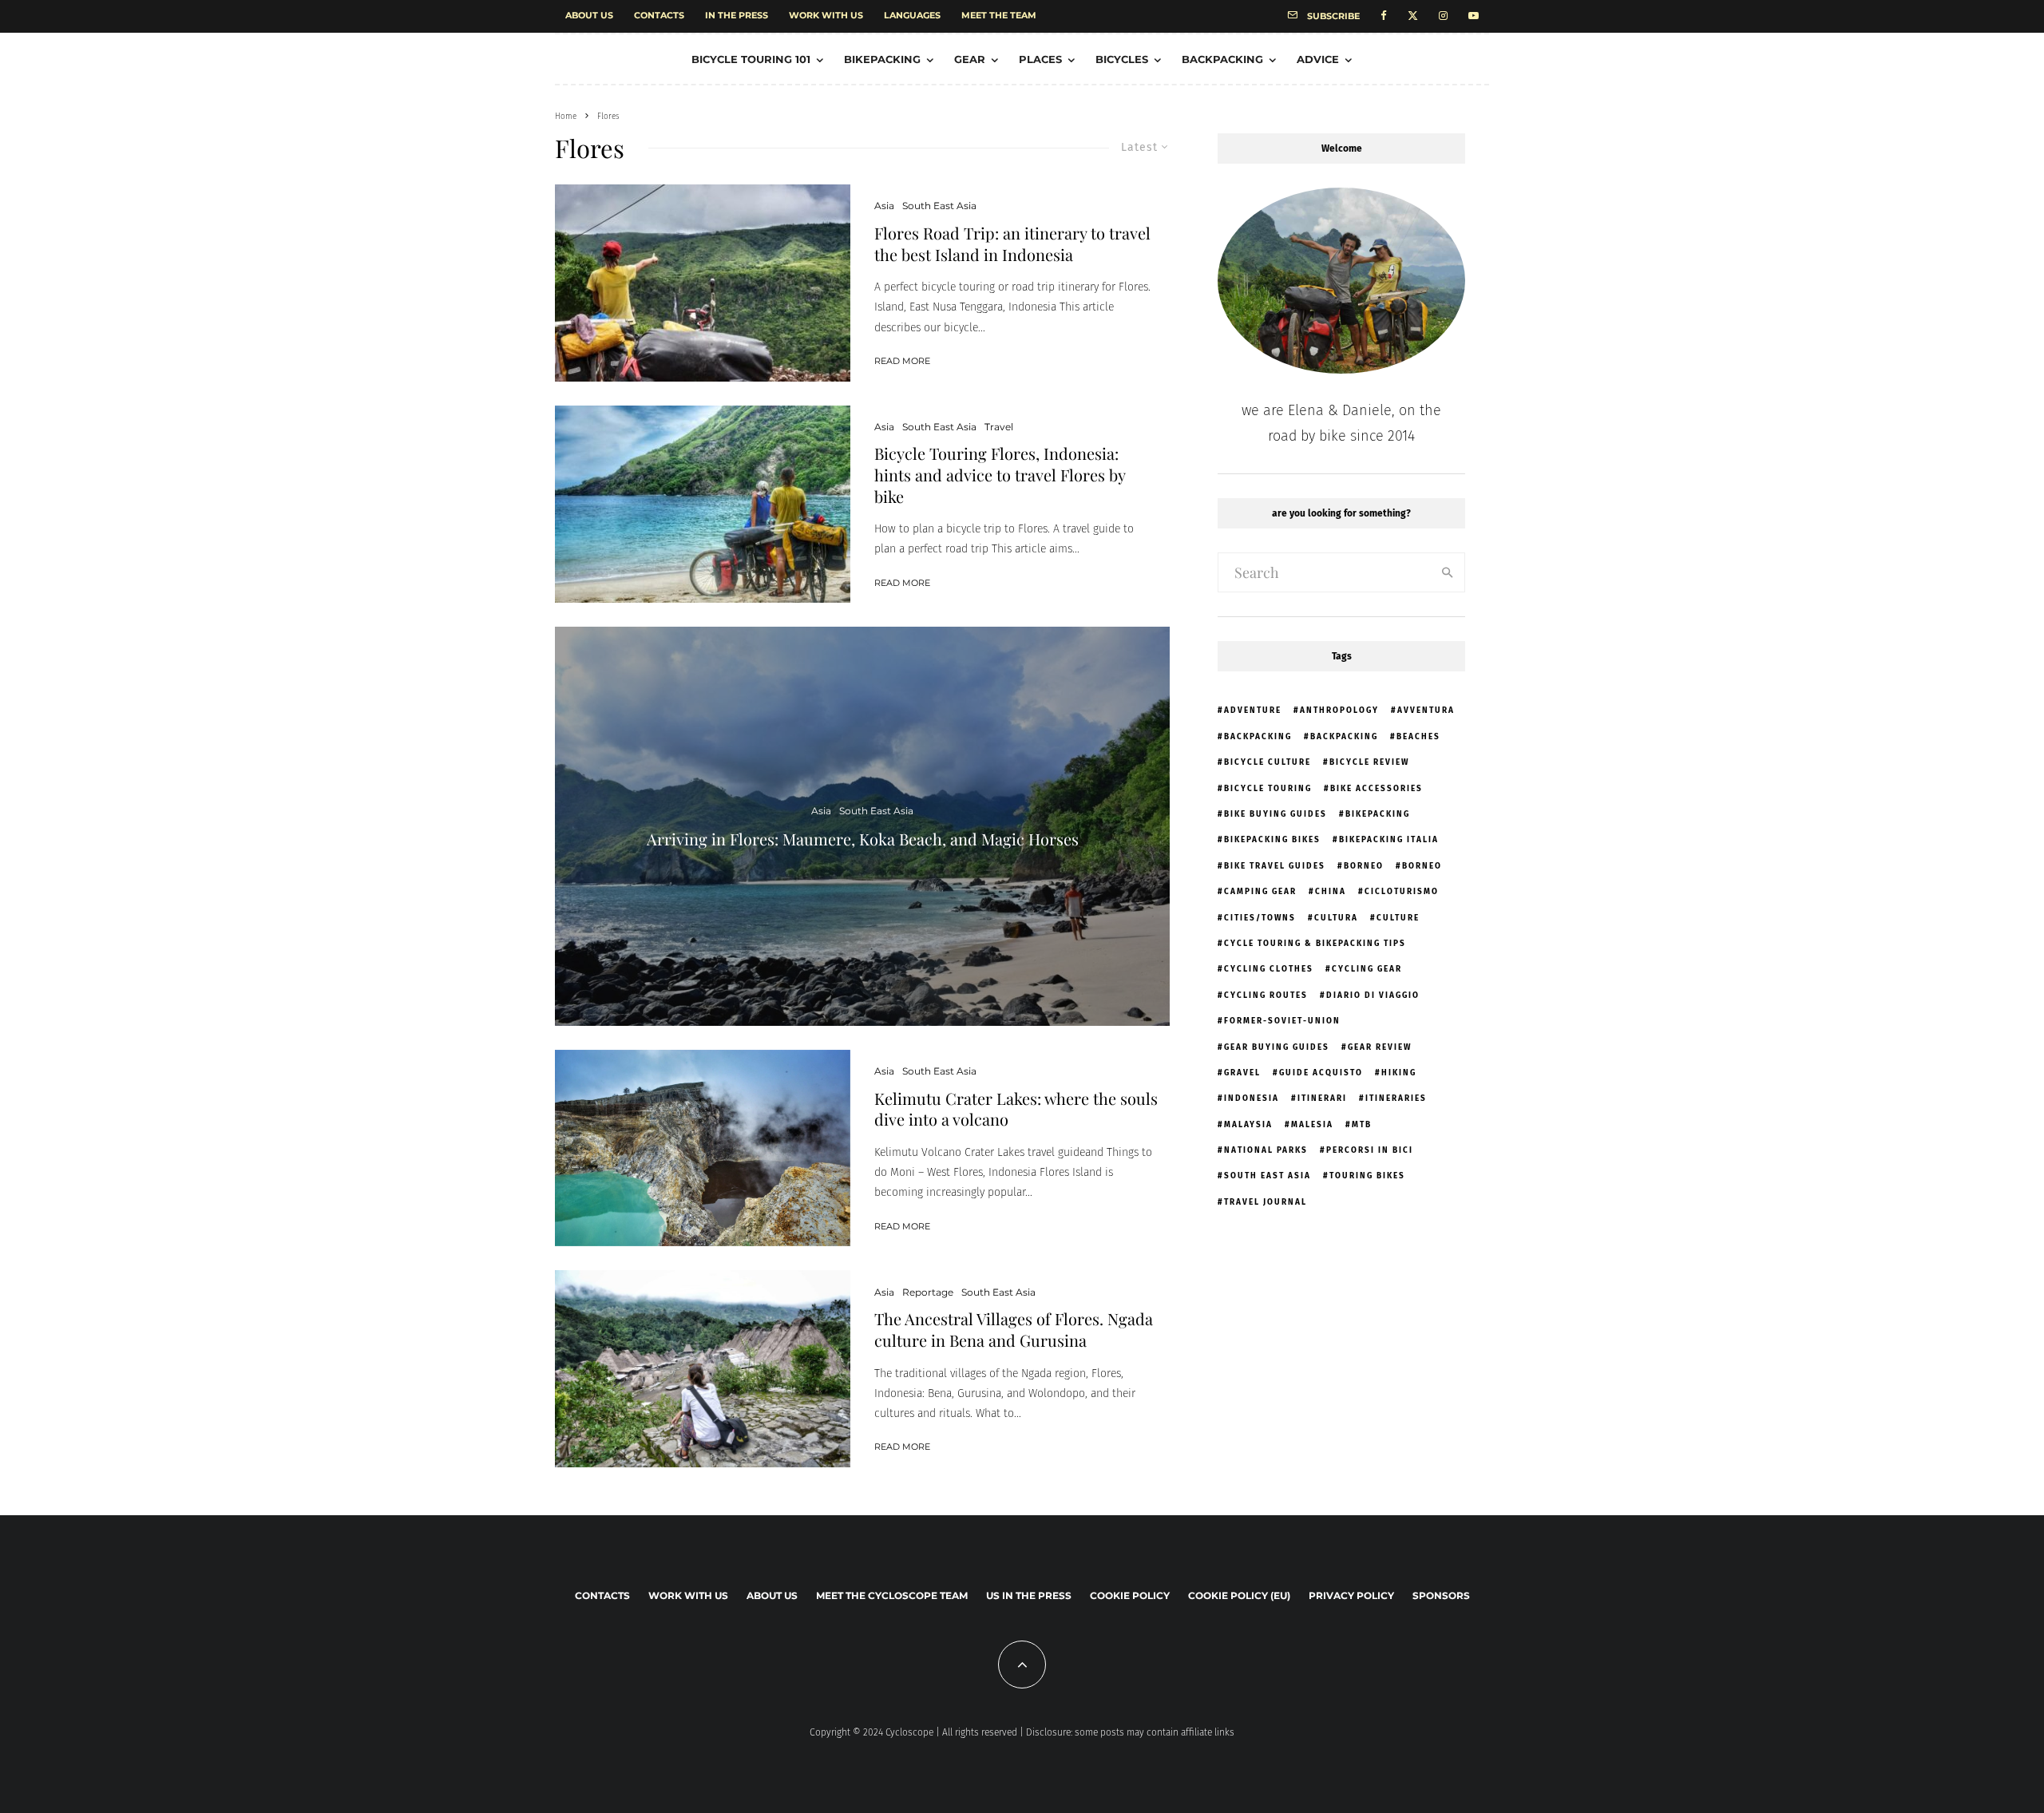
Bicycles (1122, 59)
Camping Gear (1260, 892)
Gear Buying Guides (1277, 1047)
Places (1040, 59)
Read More (902, 361)
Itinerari (1322, 1098)
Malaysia (1248, 1125)
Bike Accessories (1377, 789)
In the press (737, 15)
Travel (999, 427)
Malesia (1312, 1125)
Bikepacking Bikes (1272, 840)
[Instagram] (1443, 16)
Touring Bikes (1367, 1176)
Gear (970, 59)
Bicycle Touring (1268, 789)
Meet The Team (999, 15)
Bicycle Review (1369, 762)
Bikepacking (882, 59)
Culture (1398, 918)
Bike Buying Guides (1276, 814)
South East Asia (939, 206)
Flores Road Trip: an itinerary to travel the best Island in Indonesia (1012, 244)
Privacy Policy (1351, 1595)
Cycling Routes (1266, 996)
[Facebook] (1384, 16)
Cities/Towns (1260, 918)
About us (589, 15)
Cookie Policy (1130, 1595)
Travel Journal (1266, 1202)
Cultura (1336, 918)
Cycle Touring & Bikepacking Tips (1315, 944)
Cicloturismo (1402, 892)
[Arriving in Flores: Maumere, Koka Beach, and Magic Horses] (862, 826)
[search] (1448, 572)
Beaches (1418, 737)
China (1331, 892)
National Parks (1266, 1150)
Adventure (1253, 711)
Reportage (928, 1292)
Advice (1318, 59)
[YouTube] (1474, 16)
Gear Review (1380, 1047)
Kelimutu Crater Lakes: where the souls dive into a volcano (1016, 1109)
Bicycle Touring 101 (751, 59)
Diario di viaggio (1373, 996)
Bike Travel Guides (1275, 866)
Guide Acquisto (1321, 1073)
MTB (1362, 1125)
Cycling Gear (1367, 969)
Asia (884, 206)
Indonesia (1252, 1098)
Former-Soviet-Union (1282, 1021)
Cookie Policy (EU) (1239, 1595)
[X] (1413, 16)
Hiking (1399, 1073)
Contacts (659, 15)
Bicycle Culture (1268, 762)
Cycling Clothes (1269, 969)
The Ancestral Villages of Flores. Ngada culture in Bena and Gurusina (1014, 1330)
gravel (1242, 1073)
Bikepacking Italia (1389, 840)
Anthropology (1339, 711)
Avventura (1426, 711)
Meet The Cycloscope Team (892, 1595)
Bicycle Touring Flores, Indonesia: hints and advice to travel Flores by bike (1000, 475)
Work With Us (826, 15)
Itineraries (1396, 1098)
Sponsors (1441, 1595)
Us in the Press (1029, 1595)
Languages (912, 15)
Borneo (1364, 866)
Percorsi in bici (1370, 1150)
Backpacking (1222, 59)
